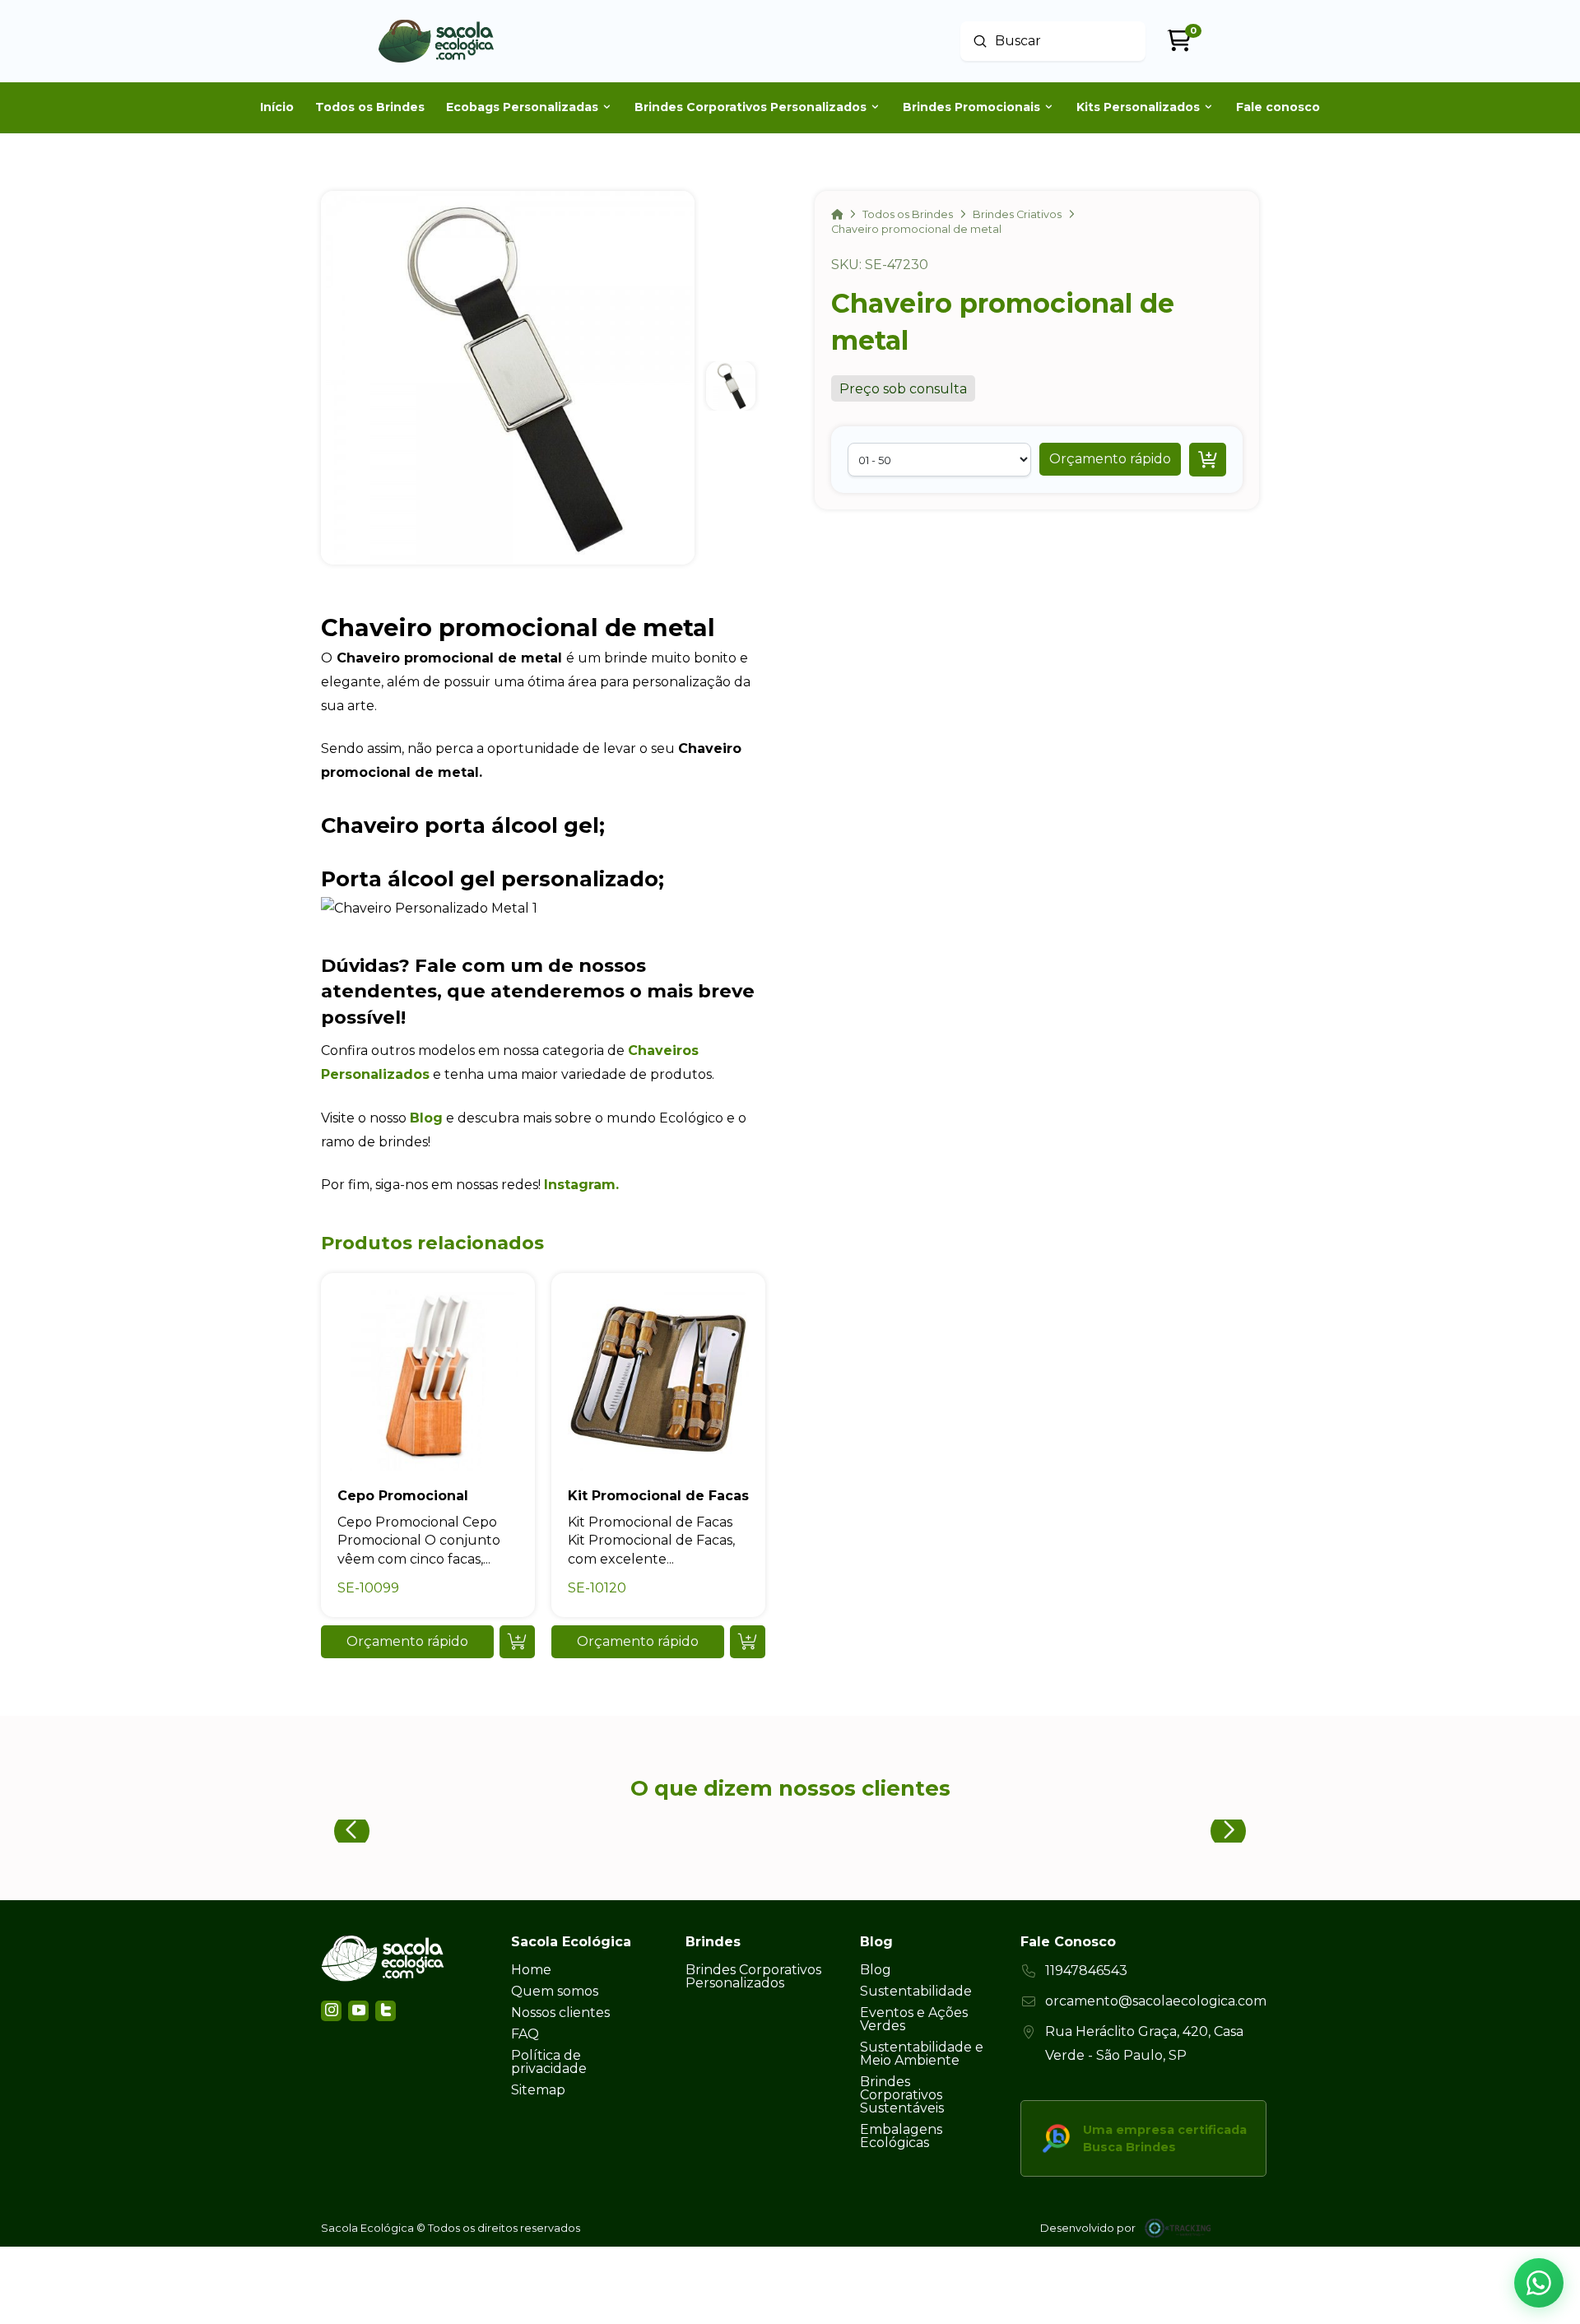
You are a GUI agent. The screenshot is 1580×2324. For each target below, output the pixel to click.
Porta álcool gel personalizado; (493, 878)
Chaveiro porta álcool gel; (463, 825)
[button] (1110, 459)
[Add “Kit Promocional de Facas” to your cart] (748, 1642)
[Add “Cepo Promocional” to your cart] (517, 1642)
